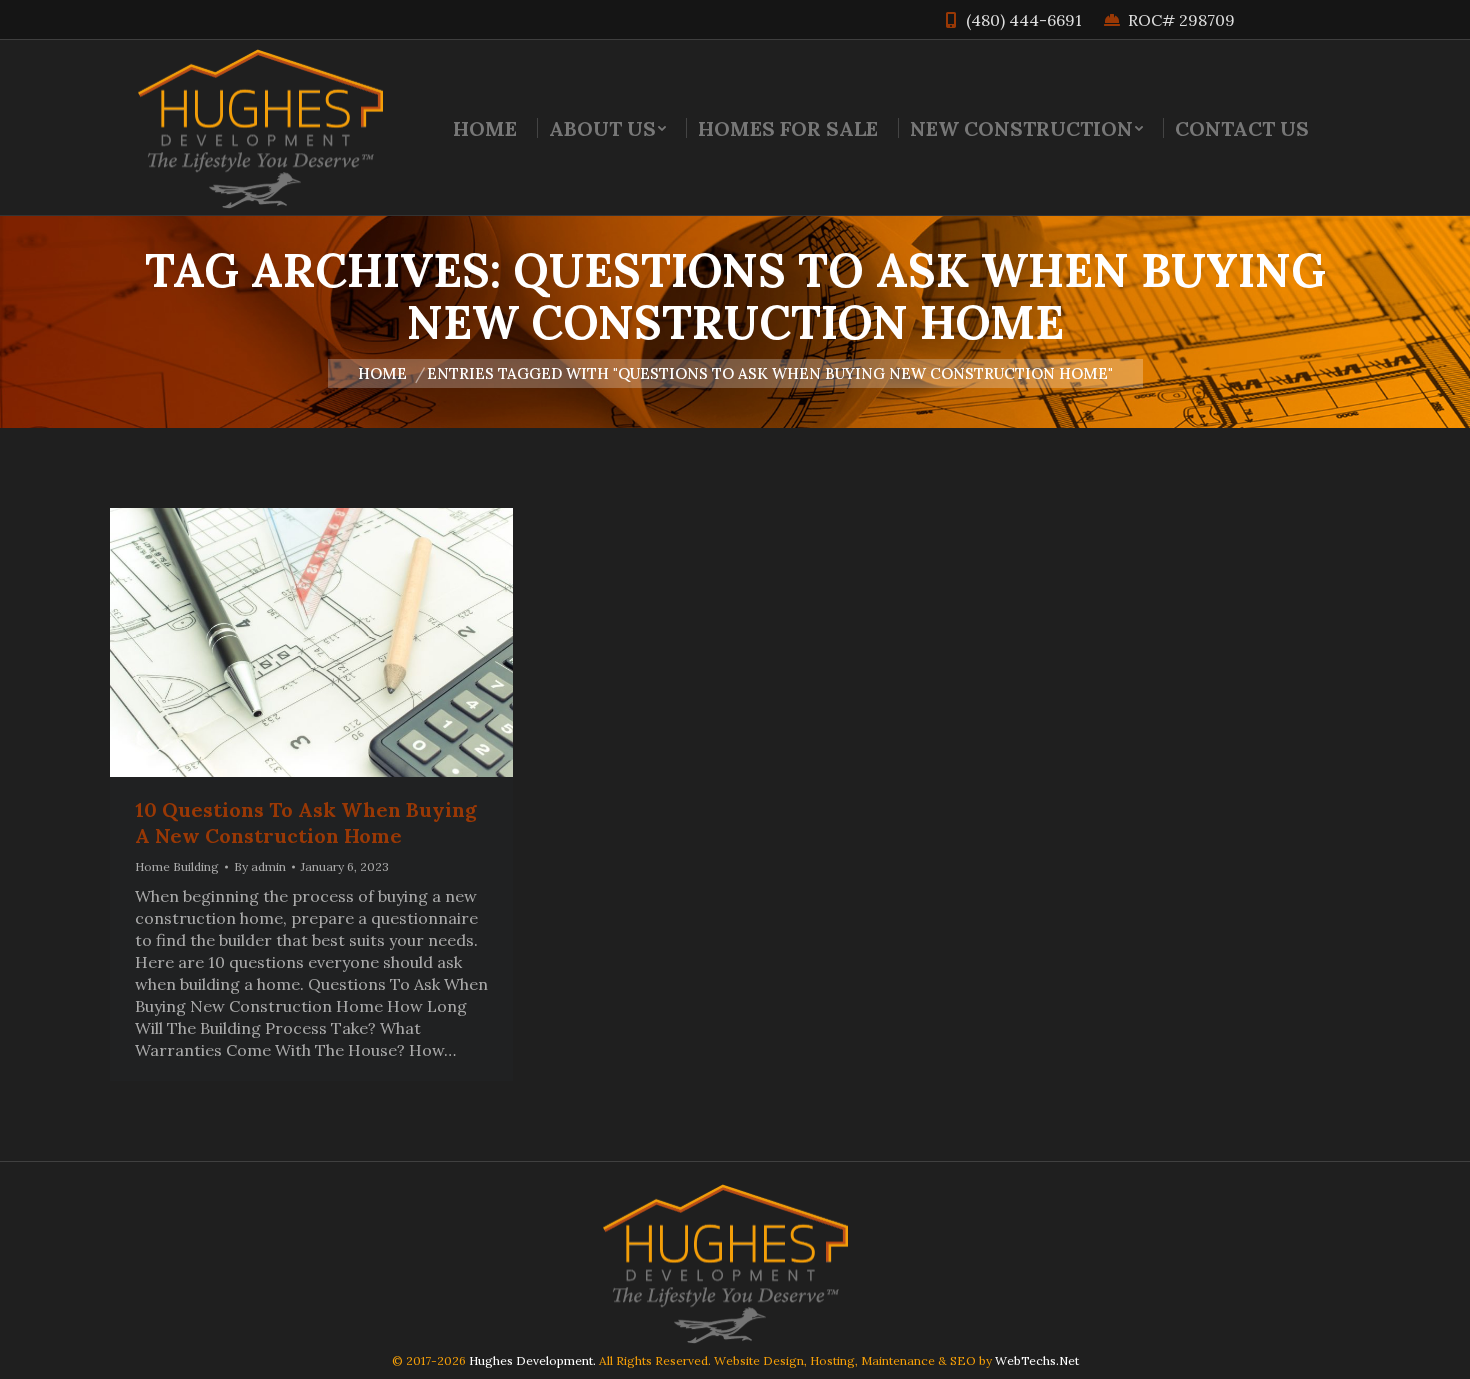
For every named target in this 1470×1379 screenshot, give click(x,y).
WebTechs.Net (1037, 1360)
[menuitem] (485, 128)
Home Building (177, 866)
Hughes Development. (532, 1360)
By (260, 866)
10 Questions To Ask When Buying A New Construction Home (306, 822)
